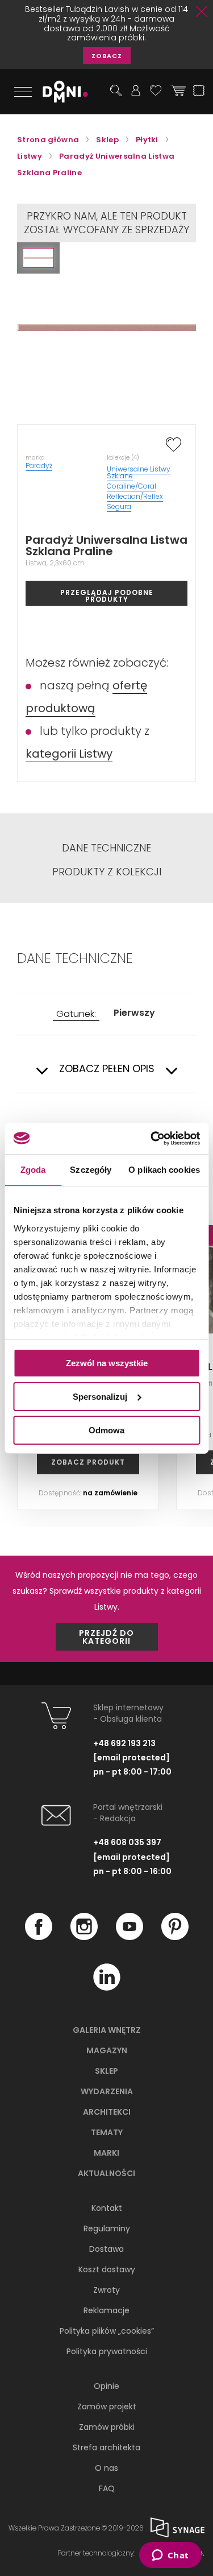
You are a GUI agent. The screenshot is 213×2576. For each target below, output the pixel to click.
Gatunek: (76, 1014)
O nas (106, 2468)
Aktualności (106, 2173)
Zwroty (106, 2290)
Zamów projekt (107, 2407)
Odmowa (106, 1430)
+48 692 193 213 (124, 1743)
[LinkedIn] (107, 1988)
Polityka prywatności (107, 2351)
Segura (119, 506)
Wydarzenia (107, 2091)
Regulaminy (107, 2228)
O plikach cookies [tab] (164, 1170)
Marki (106, 2153)
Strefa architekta (106, 2447)
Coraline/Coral (131, 486)
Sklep (106, 2071)
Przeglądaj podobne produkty (107, 596)
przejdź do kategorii (106, 1637)
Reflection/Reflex (135, 496)
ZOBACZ (107, 56)
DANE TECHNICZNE (106, 848)
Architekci (107, 2112)
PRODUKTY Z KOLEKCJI (107, 872)
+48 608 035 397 (127, 1842)
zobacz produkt (88, 1462)
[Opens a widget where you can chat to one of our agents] (170, 2556)
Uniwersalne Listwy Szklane (139, 472)
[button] (38, 258)
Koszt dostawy (107, 2269)
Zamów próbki (107, 2427)
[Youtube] (130, 1937)
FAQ (107, 2488)
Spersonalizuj (100, 1397)
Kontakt (107, 2208)
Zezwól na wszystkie (107, 1363)
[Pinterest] (175, 1937)
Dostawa (106, 2249)
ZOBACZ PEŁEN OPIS (107, 1069)
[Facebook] (39, 1937)
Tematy (107, 2132)
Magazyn (107, 2050)
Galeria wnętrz (107, 2030)
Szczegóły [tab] (91, 1170)
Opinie (106, 2386)
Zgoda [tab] (33, 1170)
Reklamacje (106, 2310)
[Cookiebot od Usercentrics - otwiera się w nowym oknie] (152, 1138)
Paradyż (39, 466)
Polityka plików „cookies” (107, 2331)
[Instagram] (84, 1937)
